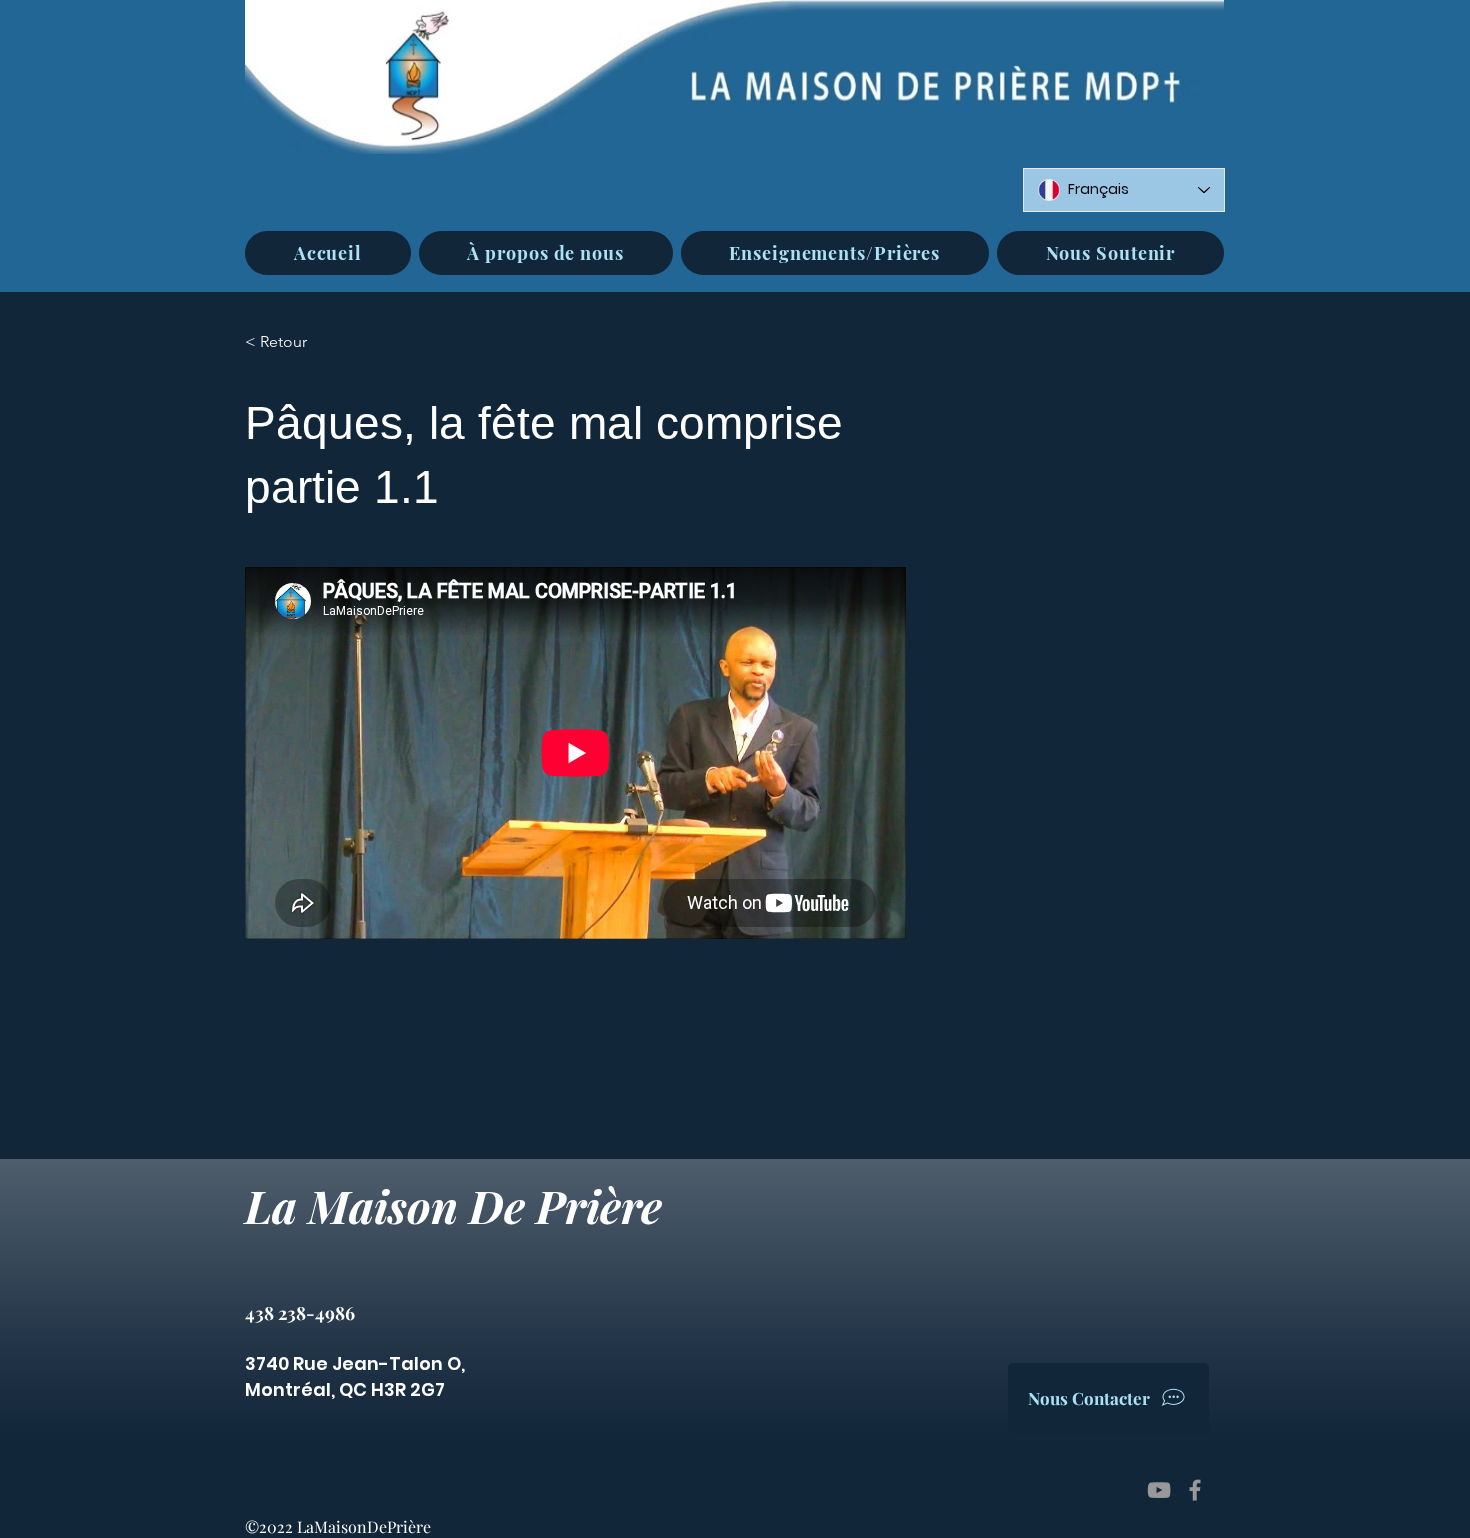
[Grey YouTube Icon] (1159, 1490)
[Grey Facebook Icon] (1195, 1490)
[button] (546, 253)
